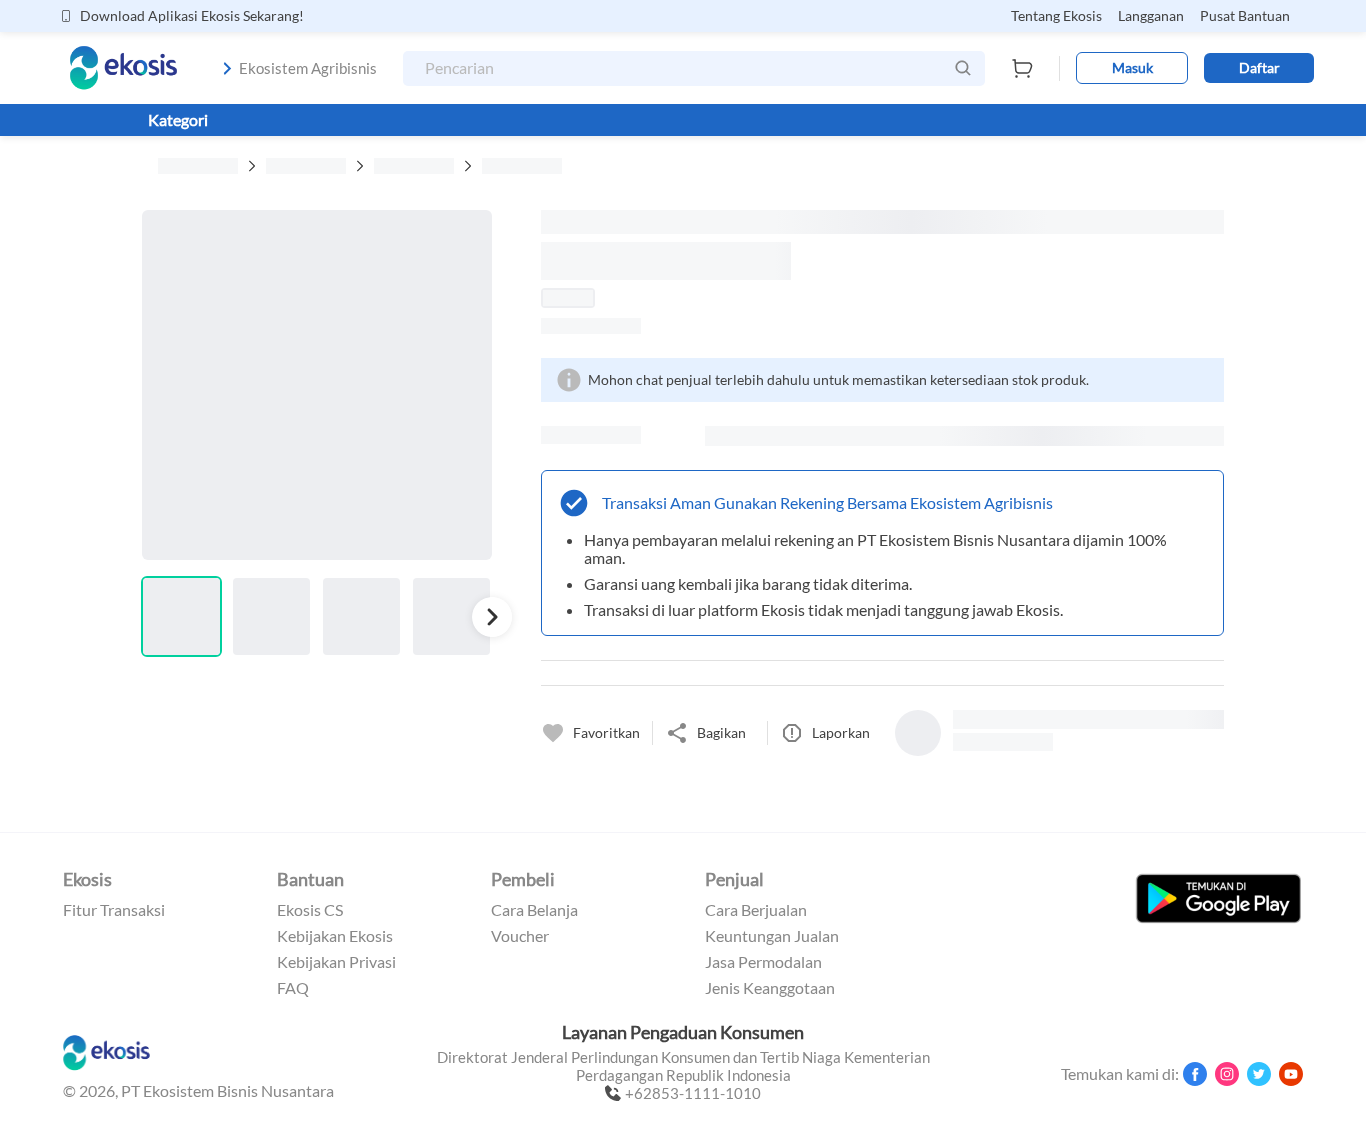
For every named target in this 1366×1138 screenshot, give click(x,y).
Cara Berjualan (756, 910)
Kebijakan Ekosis (335, 936)
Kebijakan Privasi (336, 962)
